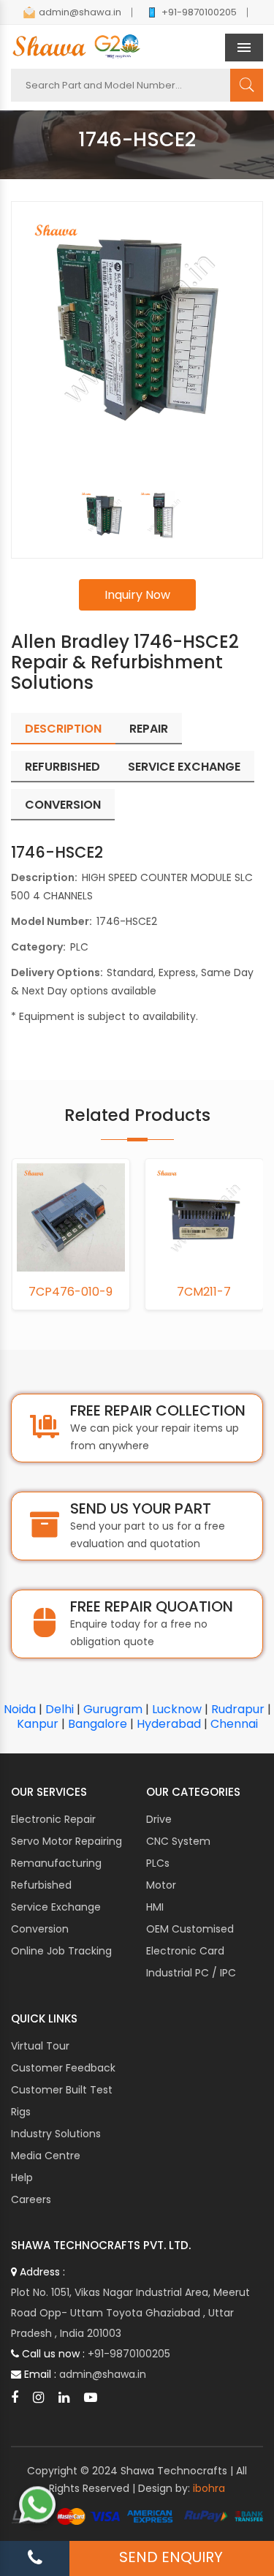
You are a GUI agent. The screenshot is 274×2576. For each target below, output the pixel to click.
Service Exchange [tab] (184, 767)
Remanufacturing (56, 1863)
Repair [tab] (149, 729)
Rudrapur (238, 1709)
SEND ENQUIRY (171, 2557)
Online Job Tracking (61, 1951)
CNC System (178, 1841)
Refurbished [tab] (62, 767)
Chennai (234, 1724)
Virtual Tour (40, 2046)
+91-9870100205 (199, 12)
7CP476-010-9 (71, 1292)
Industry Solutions (56, 2134)
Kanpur (38, 1724)
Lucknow (177, 1709)
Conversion (40, 1929)
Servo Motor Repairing (66, 1841)
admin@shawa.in (80, 12)
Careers (31, 2199)
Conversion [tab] (63, 805)
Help (22, 2177)
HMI (155, 1907)
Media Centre (46, 2156)
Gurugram (113, 1709)
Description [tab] (63, 729)
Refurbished (41, 1885)
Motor (161, 1885)
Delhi (60, 1709)
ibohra (209, 2488)
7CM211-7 (204, 1292)
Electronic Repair (53, 1819)
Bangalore (98, 1724)
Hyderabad (169, 1724)
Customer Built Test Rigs (62, 2101)
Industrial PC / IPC (191, 1973)
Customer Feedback (63, 2068)
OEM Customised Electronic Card (190, 1940)
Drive (159, 1819)
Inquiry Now (137, 595)
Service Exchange (56, 1907)
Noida (20, 1709)
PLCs (158, 1863)
